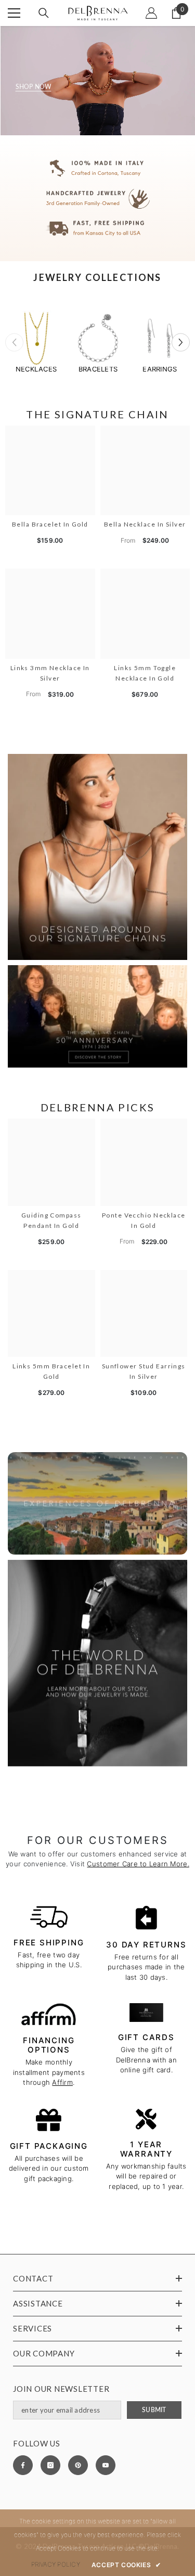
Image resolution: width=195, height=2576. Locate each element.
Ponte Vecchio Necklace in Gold (144, 1220)
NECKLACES (36, 369)
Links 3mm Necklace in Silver (50, 673)
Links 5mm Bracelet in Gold (51, 1371)
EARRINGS (160, 369)
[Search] (44, 13)
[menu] (14, 13)
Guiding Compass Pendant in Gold (51, 1220)
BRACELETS (98, 369)
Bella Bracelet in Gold (50, 524)
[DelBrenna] (36, 338)
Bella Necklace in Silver (145, 524)
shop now (34, 87)
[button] (181, 342)
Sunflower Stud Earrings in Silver (144, 1371)
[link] (97, 198)
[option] (36, 342)
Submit (154, 2410)
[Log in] (151, 13)
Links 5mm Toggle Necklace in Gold (145, 673)
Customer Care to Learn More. (138, 1864)
